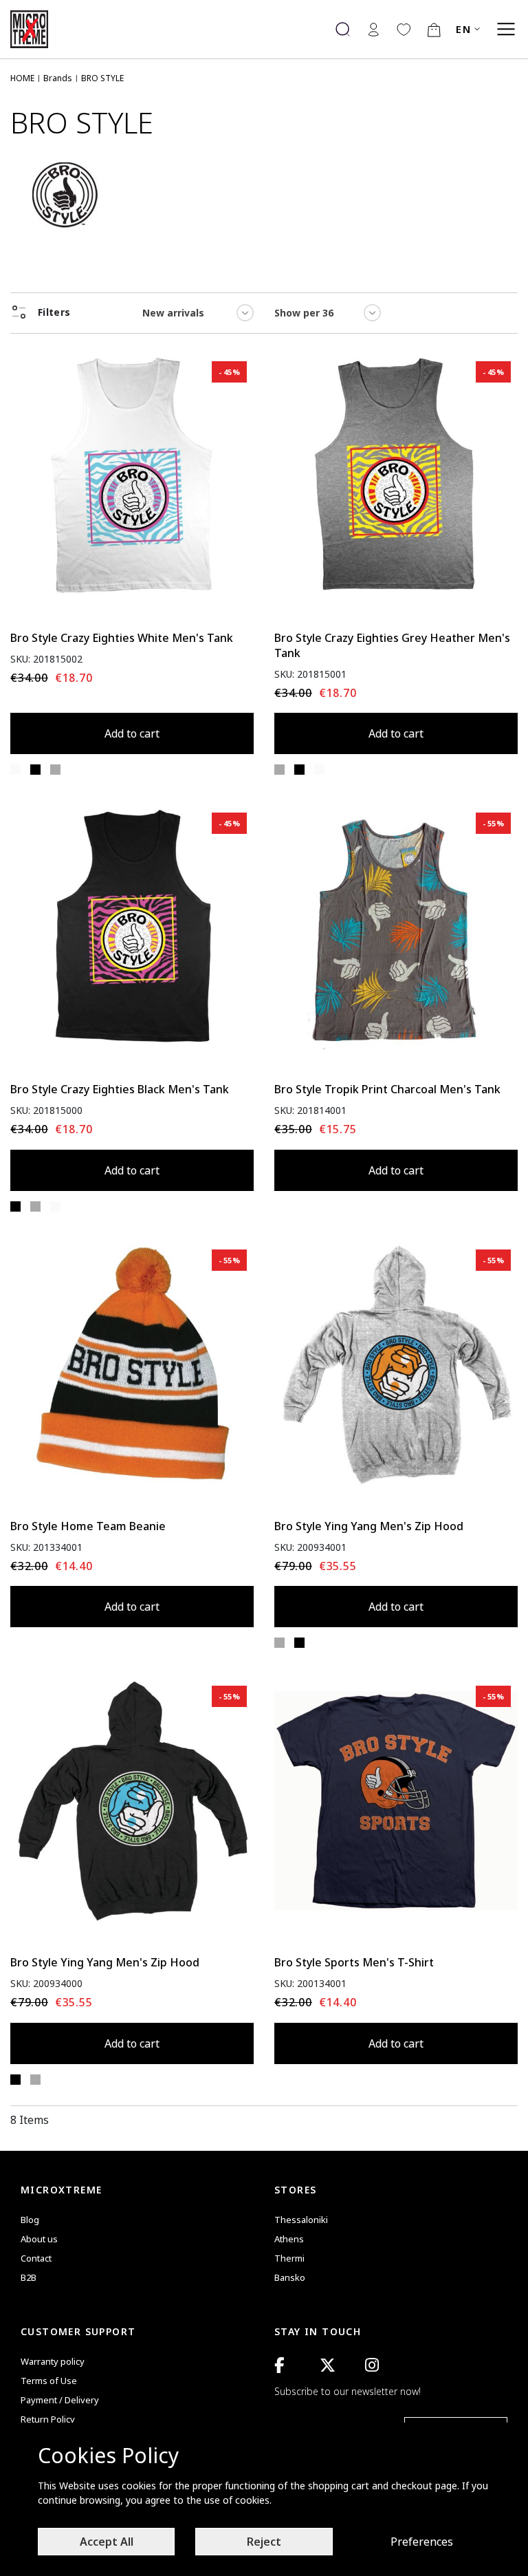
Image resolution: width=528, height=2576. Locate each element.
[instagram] (372, 2365)
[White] (15, 770)
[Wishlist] (404, 29)
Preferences (422, 2542)
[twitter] (328, 2365)
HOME (22, 78)
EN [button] (463, 29)
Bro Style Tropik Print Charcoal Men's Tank (387, 1089)
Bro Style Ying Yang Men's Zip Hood (369, 1526)
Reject (264, 2542)
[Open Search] (343, 29)
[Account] (373, 29)
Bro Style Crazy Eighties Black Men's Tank (120, 1089)
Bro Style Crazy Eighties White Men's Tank (122, 638)
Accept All (107, 2542)
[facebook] (279, 2365)
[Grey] (55, 770)
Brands (58, 78)
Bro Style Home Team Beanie (88, 1526)
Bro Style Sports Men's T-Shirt (354, 1962)
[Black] (35, 770)
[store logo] (34, 29)
